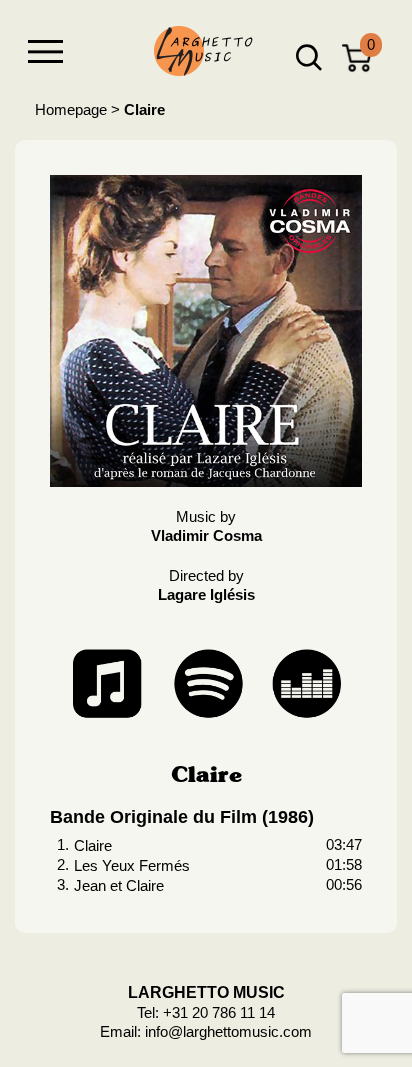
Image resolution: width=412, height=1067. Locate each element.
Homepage (71, 109)
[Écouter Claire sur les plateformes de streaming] (206, 680)
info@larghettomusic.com (228, 1031)
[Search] (309, 58)
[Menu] (45, 51)
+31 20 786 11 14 (219, 1012)
